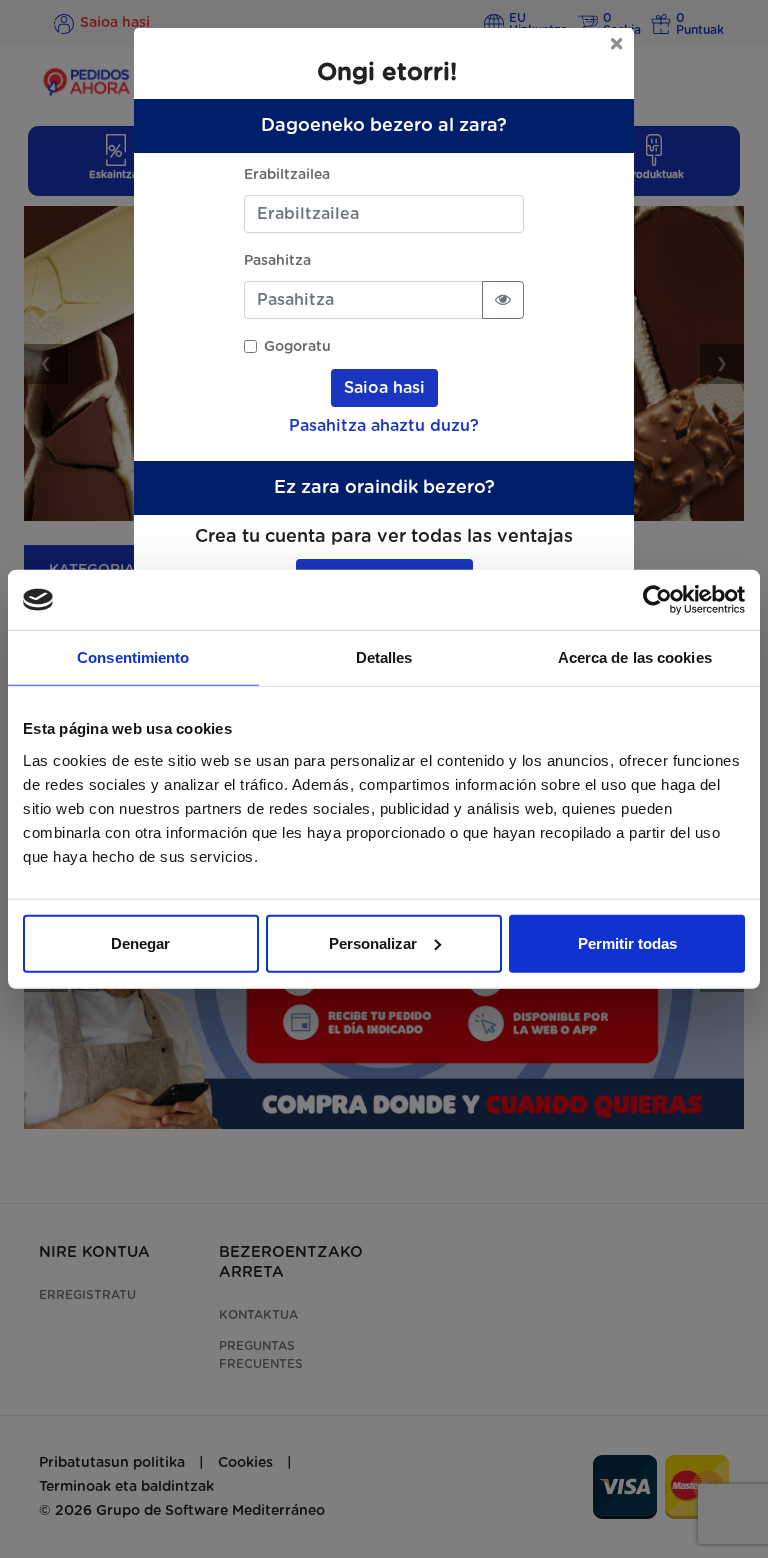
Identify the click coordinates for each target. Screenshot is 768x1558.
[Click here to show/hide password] (503, 300)
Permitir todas (627, 942)
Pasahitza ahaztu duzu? (384, 426)
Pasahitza (277, 261)
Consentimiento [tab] (133, 657)
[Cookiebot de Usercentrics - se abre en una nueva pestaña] (657, 600)
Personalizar (373, 942)
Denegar (140, 942)
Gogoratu (297, 347)
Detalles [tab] (384, 657)
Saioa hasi (384, 388)
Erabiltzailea (287, 175)
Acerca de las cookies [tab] (635, 657)
